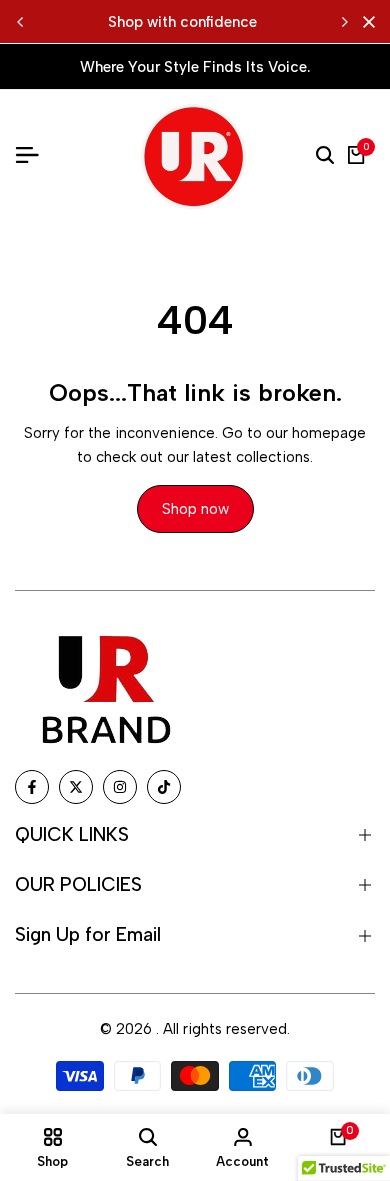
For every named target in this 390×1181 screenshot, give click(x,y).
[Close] (365, 22)
